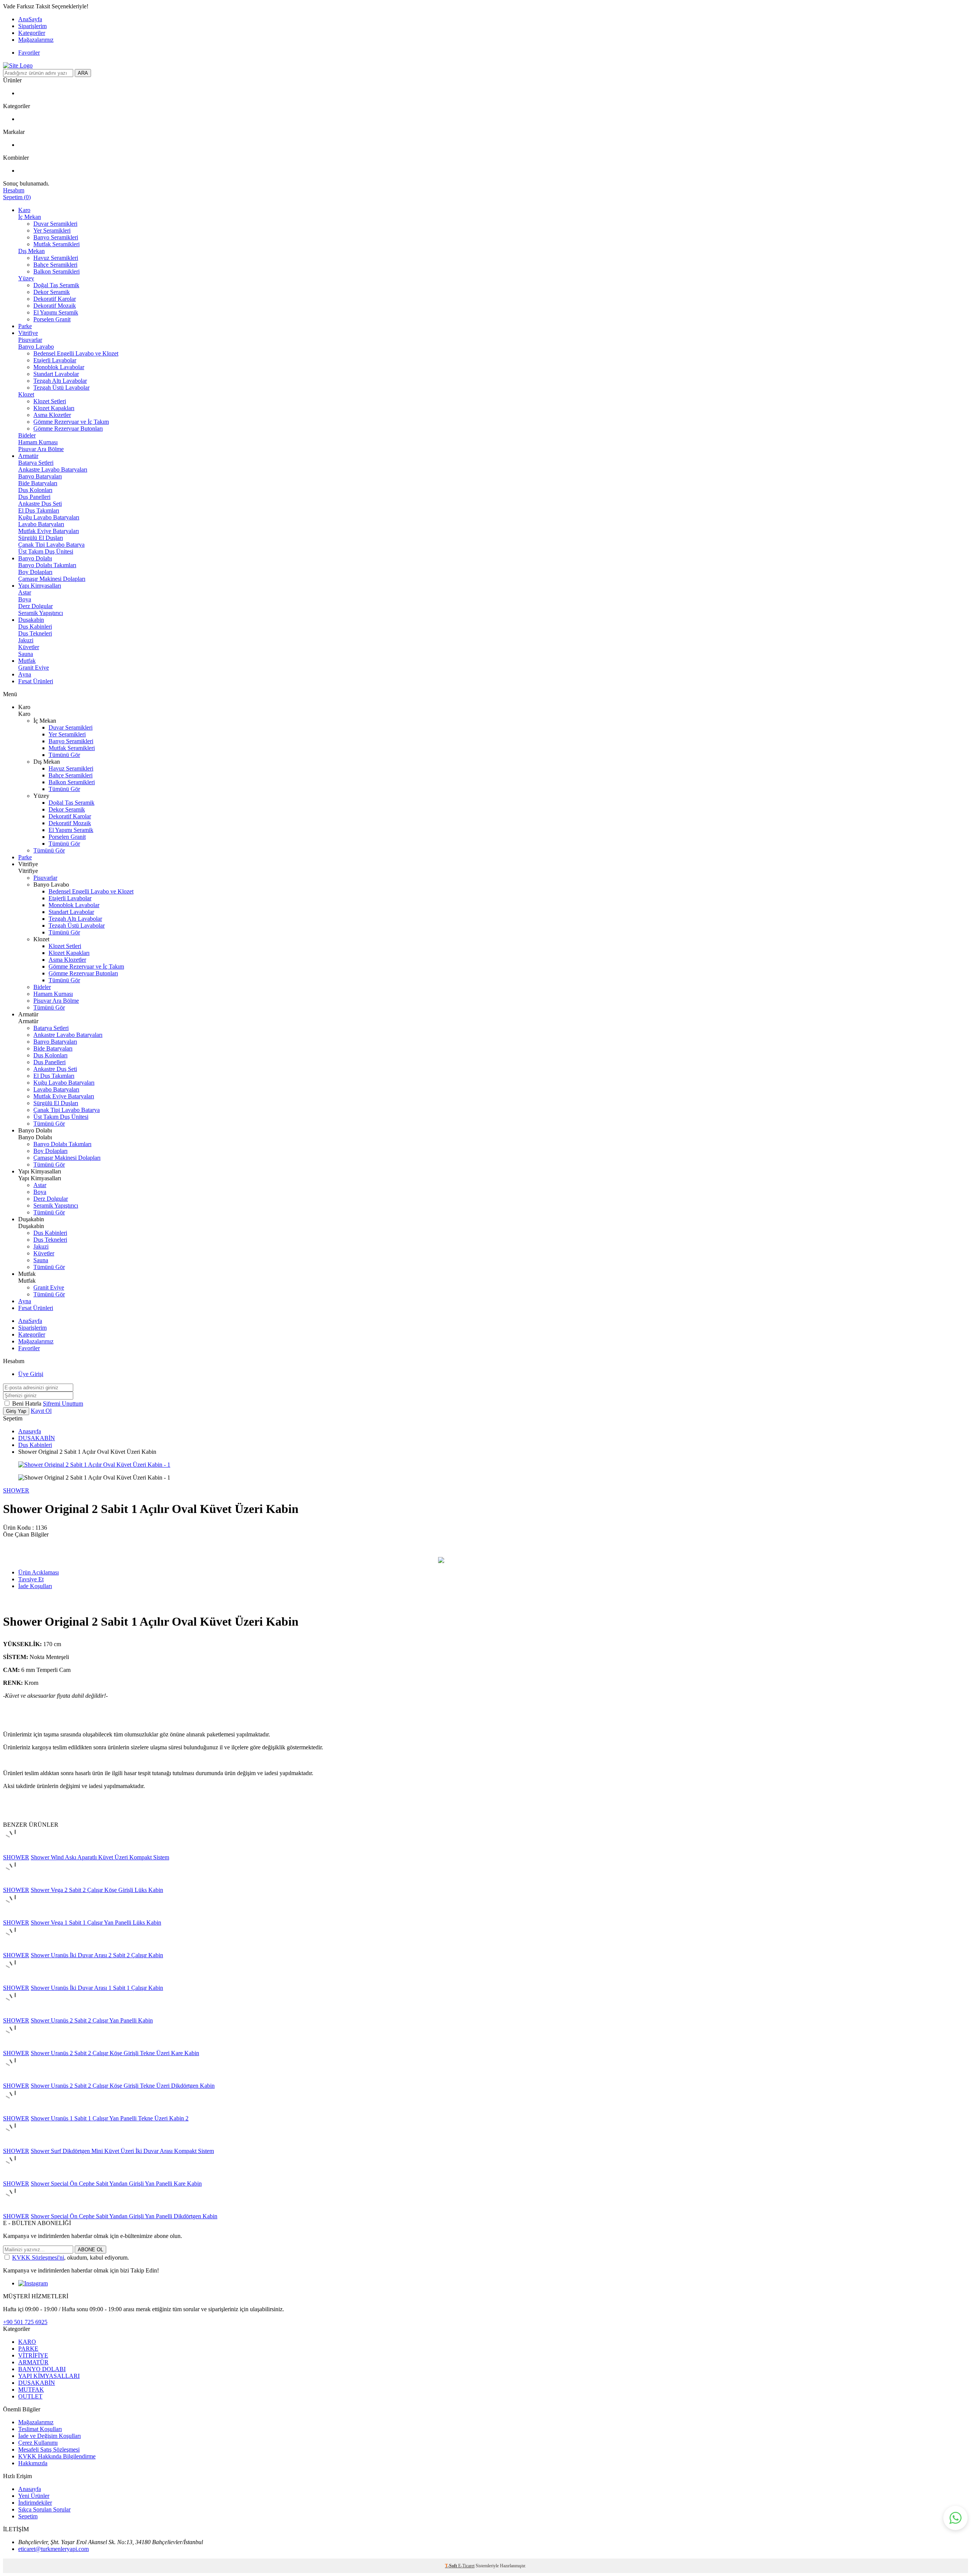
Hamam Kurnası (38, 442)
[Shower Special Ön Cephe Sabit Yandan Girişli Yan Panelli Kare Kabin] (15, 2177)
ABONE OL (90, 2250)
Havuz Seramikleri (56, 258)
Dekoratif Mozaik (55, 306)
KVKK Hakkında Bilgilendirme (57, 2456)
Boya (25, 599)
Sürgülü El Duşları (41, 538)
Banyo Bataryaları (40, 476)
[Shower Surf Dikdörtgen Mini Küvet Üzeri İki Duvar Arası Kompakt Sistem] (15, 2144)
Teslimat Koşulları (40, 2429)
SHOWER (16, 1490)
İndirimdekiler (35, 2503)
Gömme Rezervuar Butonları (68, 429)
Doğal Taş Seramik (56, 285)
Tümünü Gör (64, 755)
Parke (25, 326)
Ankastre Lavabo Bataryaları (53, 469)
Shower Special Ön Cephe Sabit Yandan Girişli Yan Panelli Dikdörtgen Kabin (124, 2216)
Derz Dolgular (35, 606)
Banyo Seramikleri (56, 237)
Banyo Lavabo (36, 347)
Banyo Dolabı (35, 558)
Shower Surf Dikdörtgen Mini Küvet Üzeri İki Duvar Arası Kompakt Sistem (122, 2151)
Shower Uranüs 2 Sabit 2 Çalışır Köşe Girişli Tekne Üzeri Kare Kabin (115, 2053)
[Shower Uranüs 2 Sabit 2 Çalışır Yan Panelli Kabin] (15, 2014)
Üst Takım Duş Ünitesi (46, 551)
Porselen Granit (52, 319)
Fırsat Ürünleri (36, 681)
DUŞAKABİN (37, 1438)
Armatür (28, 456)
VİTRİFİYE (33, 2355)
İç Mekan (30, 217)
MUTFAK (31, 2390)
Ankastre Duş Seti (40, 504)
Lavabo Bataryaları (41, 524)
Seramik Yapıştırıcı (41, 613)
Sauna (26, 654)
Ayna (25, 674)
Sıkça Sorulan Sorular (44, 2509)
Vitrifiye (28, 333)
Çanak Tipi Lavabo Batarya (51, 545)
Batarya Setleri (36, 463)
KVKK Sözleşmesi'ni (38, 2258)
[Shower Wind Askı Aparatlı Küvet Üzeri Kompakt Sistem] (15, 1850)
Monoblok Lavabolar (59, 367)
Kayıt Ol (41, 1411)
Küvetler (29, 647)
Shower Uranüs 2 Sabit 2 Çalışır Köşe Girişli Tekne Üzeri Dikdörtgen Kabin (123, 2086)
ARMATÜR (33, 2362)
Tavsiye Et (31, 1579)
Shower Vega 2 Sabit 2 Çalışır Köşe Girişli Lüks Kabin (97, 1890)
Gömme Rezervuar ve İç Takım (71, 422)
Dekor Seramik (52, 292)
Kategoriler (32, 33)
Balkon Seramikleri (57, 271)
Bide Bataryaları (38, 483)
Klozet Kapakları (54, 408)
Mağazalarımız (36, 40)
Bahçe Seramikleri (55, 265)
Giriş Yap (16, 1411)
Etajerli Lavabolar (55, 360)
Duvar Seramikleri (55, 224)
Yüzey (26, 278)
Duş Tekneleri (35, 633)
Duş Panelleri (34, 497)
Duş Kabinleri (35, 627)
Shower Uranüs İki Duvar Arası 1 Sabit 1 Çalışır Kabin (97, 1988)
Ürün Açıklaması (38, 1572)
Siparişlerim (32, 26)
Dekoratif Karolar (55, 299)
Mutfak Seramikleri (57, 244)
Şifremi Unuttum (63, 1404)
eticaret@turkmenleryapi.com (53, 2549)
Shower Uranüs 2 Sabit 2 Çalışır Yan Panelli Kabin (92, 2020)
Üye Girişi (31, 1374)
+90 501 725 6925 (25, 2322)
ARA (83, 73)
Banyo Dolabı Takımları (47, 565)
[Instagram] (33, 2283)
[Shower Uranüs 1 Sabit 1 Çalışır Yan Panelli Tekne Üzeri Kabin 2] (15, 2111)
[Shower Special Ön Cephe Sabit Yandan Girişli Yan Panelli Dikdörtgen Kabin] (15, 2209)
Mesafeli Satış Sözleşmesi (49, 2449)
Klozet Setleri (50, 401)
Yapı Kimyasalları (40, 586)
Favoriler (29, 53)
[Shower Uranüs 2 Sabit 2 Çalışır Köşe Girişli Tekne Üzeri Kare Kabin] (15, 2046)
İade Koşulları (35, 1586)
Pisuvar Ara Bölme (41, 449)
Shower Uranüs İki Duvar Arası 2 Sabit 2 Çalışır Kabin (97, 1955)
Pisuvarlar (30, 340)
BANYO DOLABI (42, 2369)
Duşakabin (31, 620)
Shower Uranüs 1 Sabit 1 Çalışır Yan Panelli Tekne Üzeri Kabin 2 (110, 2118)
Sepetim (28, 2516)
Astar (25, 592)
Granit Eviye (34, 668)
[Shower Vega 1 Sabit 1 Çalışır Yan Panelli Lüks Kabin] (15, 1916)
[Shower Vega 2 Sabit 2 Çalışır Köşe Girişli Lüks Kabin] (15, 1883)
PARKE (28, 2349)
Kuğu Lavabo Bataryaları (49, 517)
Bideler (27, 435)
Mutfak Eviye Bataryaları (49, 531)
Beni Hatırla (27, 1404)
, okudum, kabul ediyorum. (71, 2258)
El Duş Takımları (39, 510)
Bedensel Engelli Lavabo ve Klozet (76, 353)
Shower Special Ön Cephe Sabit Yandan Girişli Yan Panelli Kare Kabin (116, 2184)
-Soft (452, 2566)
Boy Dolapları (35, 572)
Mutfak (27, 661)
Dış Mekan (31, 251)
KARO (27, 2342)
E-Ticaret (466, 2566)
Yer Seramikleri (52, 230)
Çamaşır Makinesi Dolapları (52, 579)
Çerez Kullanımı (38, 2443)
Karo (24, 210)
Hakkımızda (33, 2463)
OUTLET (30, 2396)
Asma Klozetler (52, 415)
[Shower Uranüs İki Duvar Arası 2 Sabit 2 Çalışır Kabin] (15, 1948)
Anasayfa (30, 1431)
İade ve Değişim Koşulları (49, 2436)
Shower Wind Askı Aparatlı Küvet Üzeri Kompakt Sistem (100, 1857)
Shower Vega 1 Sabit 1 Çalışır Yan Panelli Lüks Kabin (96, 1923)
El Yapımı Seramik (56, 312)
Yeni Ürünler (34, 2496)
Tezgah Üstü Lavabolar (61, 388)
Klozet (26, 394)
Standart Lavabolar (56, 374)
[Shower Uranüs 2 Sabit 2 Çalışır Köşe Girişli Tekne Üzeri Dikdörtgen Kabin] (15, 2079)
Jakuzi (26, 640)
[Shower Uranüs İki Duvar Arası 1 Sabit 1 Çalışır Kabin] (15, 1981)
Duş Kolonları (35, 490)
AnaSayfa (30, 19)
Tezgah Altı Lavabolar (60, 381)
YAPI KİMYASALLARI (49, 2376)
